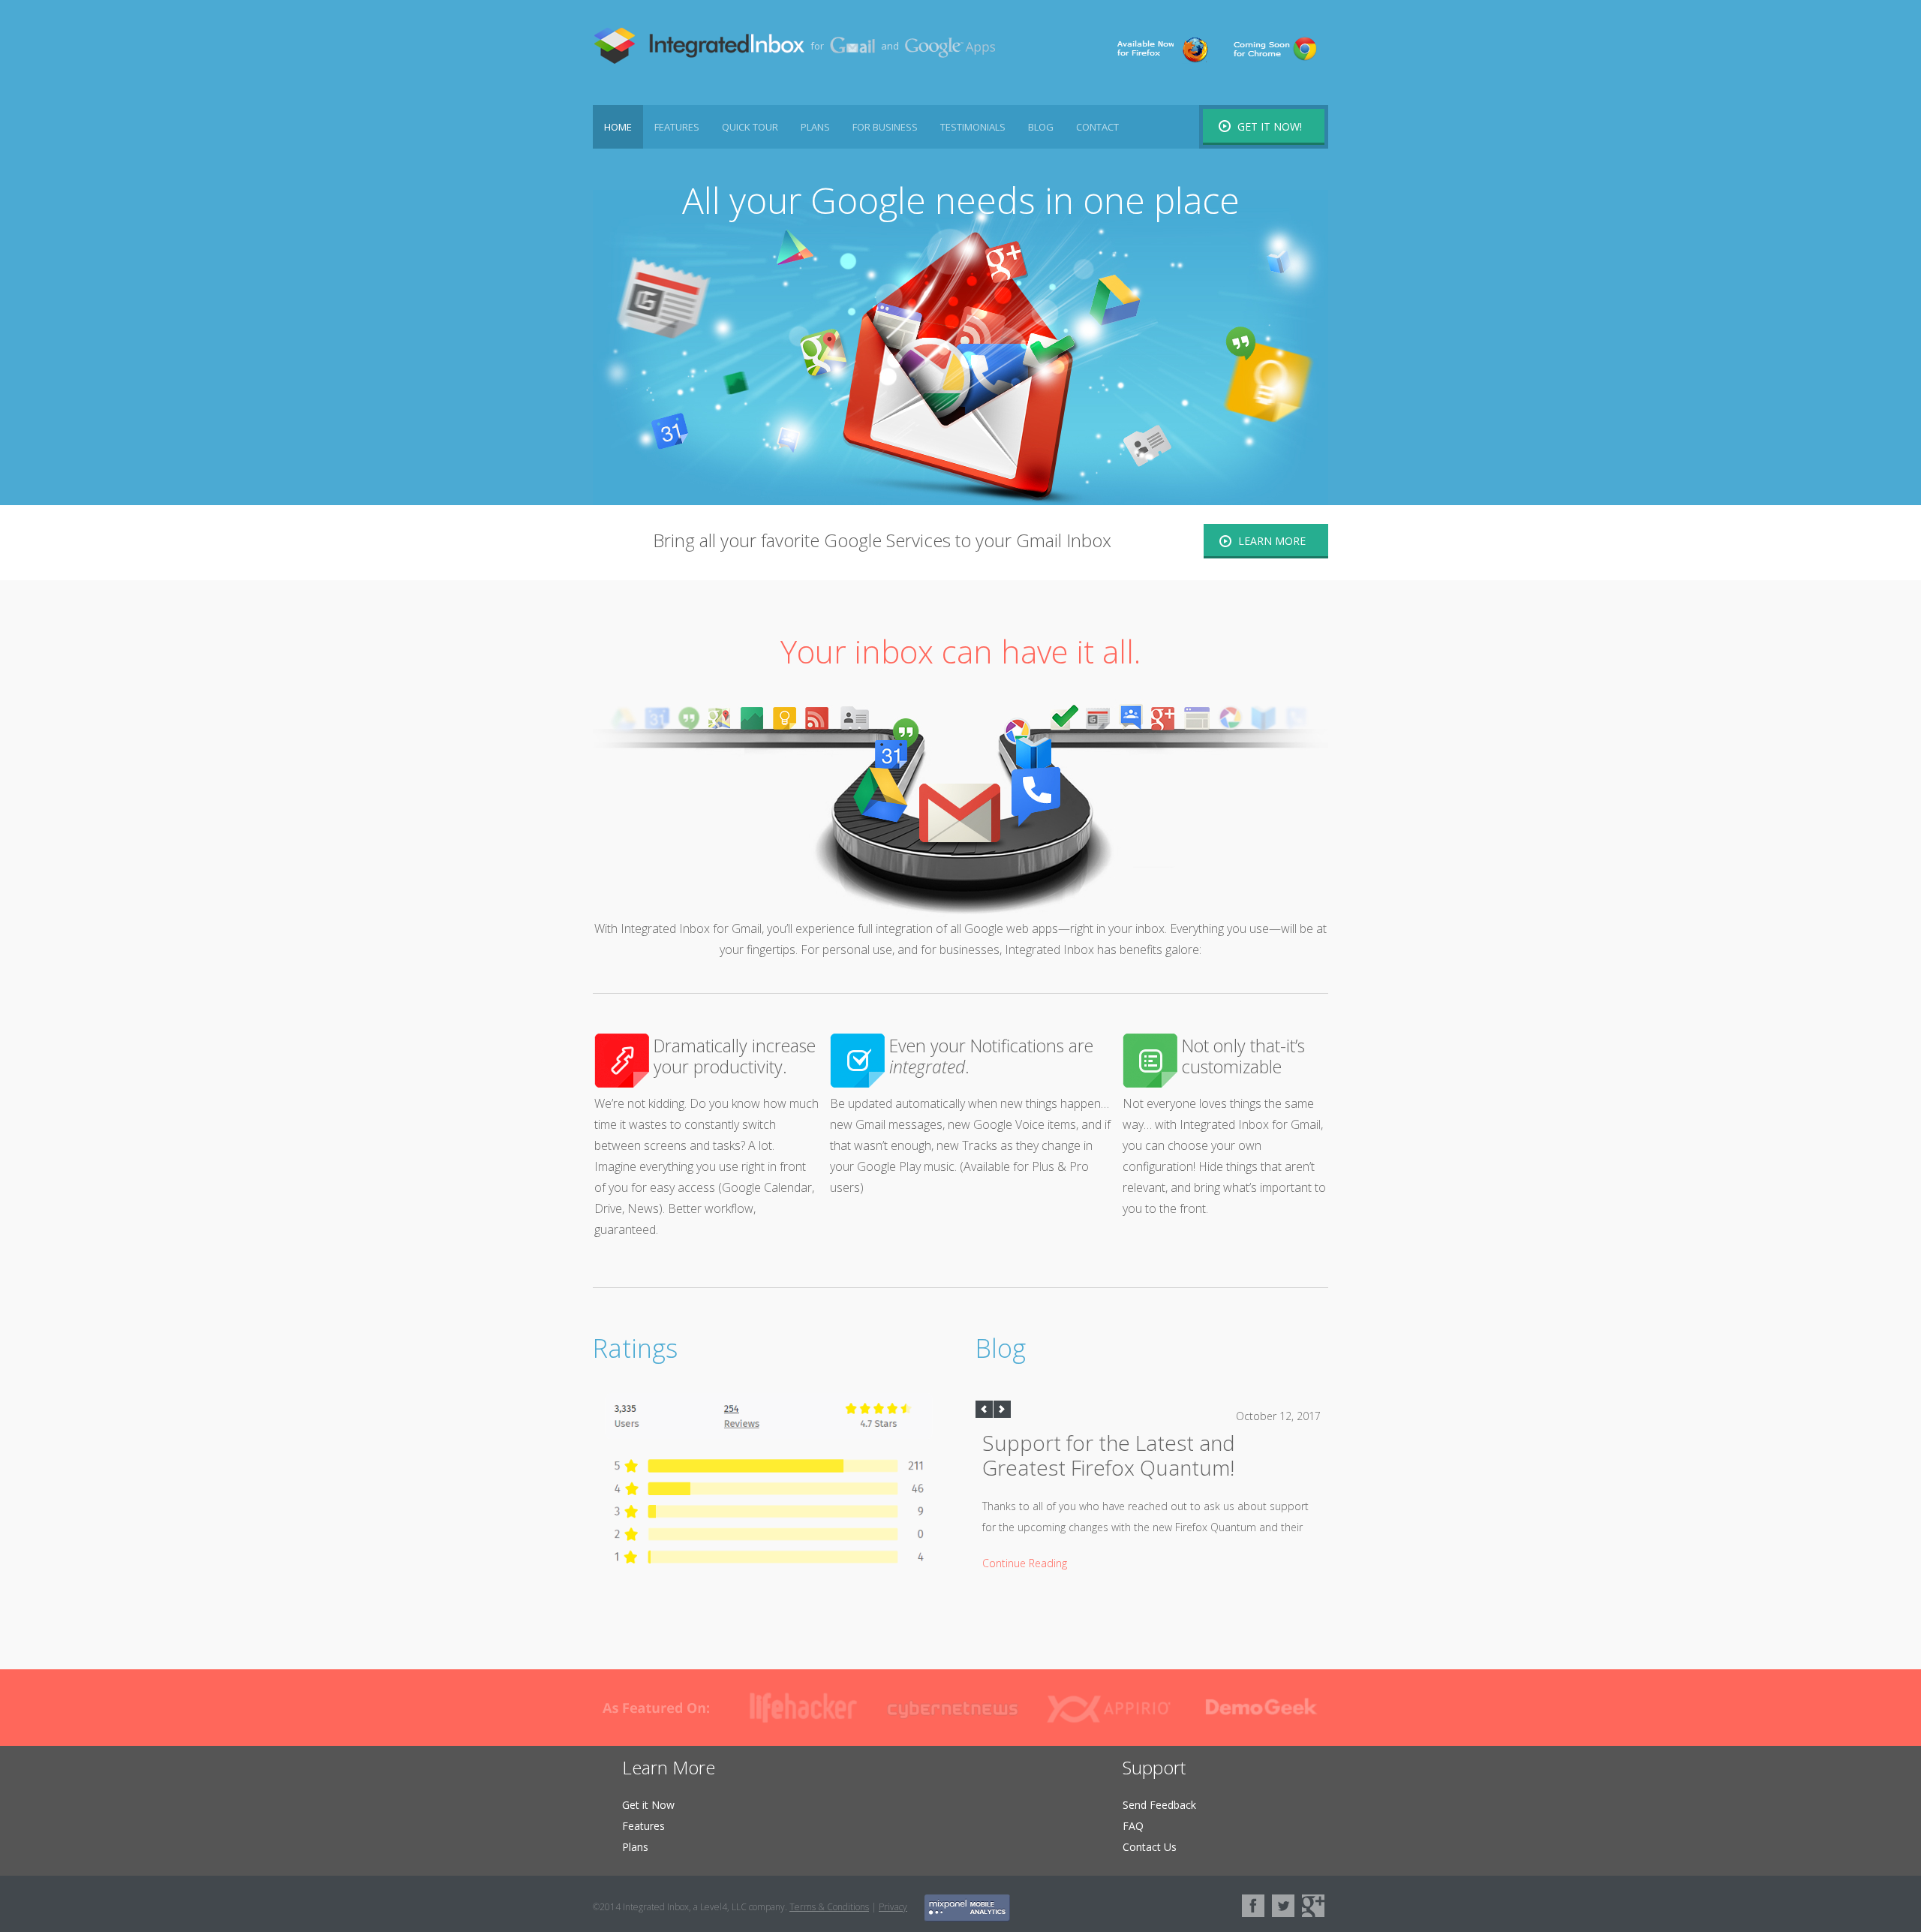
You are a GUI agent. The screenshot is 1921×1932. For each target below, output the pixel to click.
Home (618, 127)
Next (1002, 1409)
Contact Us (1150, 1847)
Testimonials (973, 127)
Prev (984, 1409)
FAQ (1133, 1826)
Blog (1041, 127)
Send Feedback (1159, 1805)
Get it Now (648, 1805)
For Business (885, 127)
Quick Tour (750, 127)
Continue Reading (1025, 1563)
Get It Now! (1270, 126)
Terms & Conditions (829, 1907)
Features (677, 127)
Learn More (1272, 541)
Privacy (893, 1907)
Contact (1097, 127)
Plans (815, 127)
